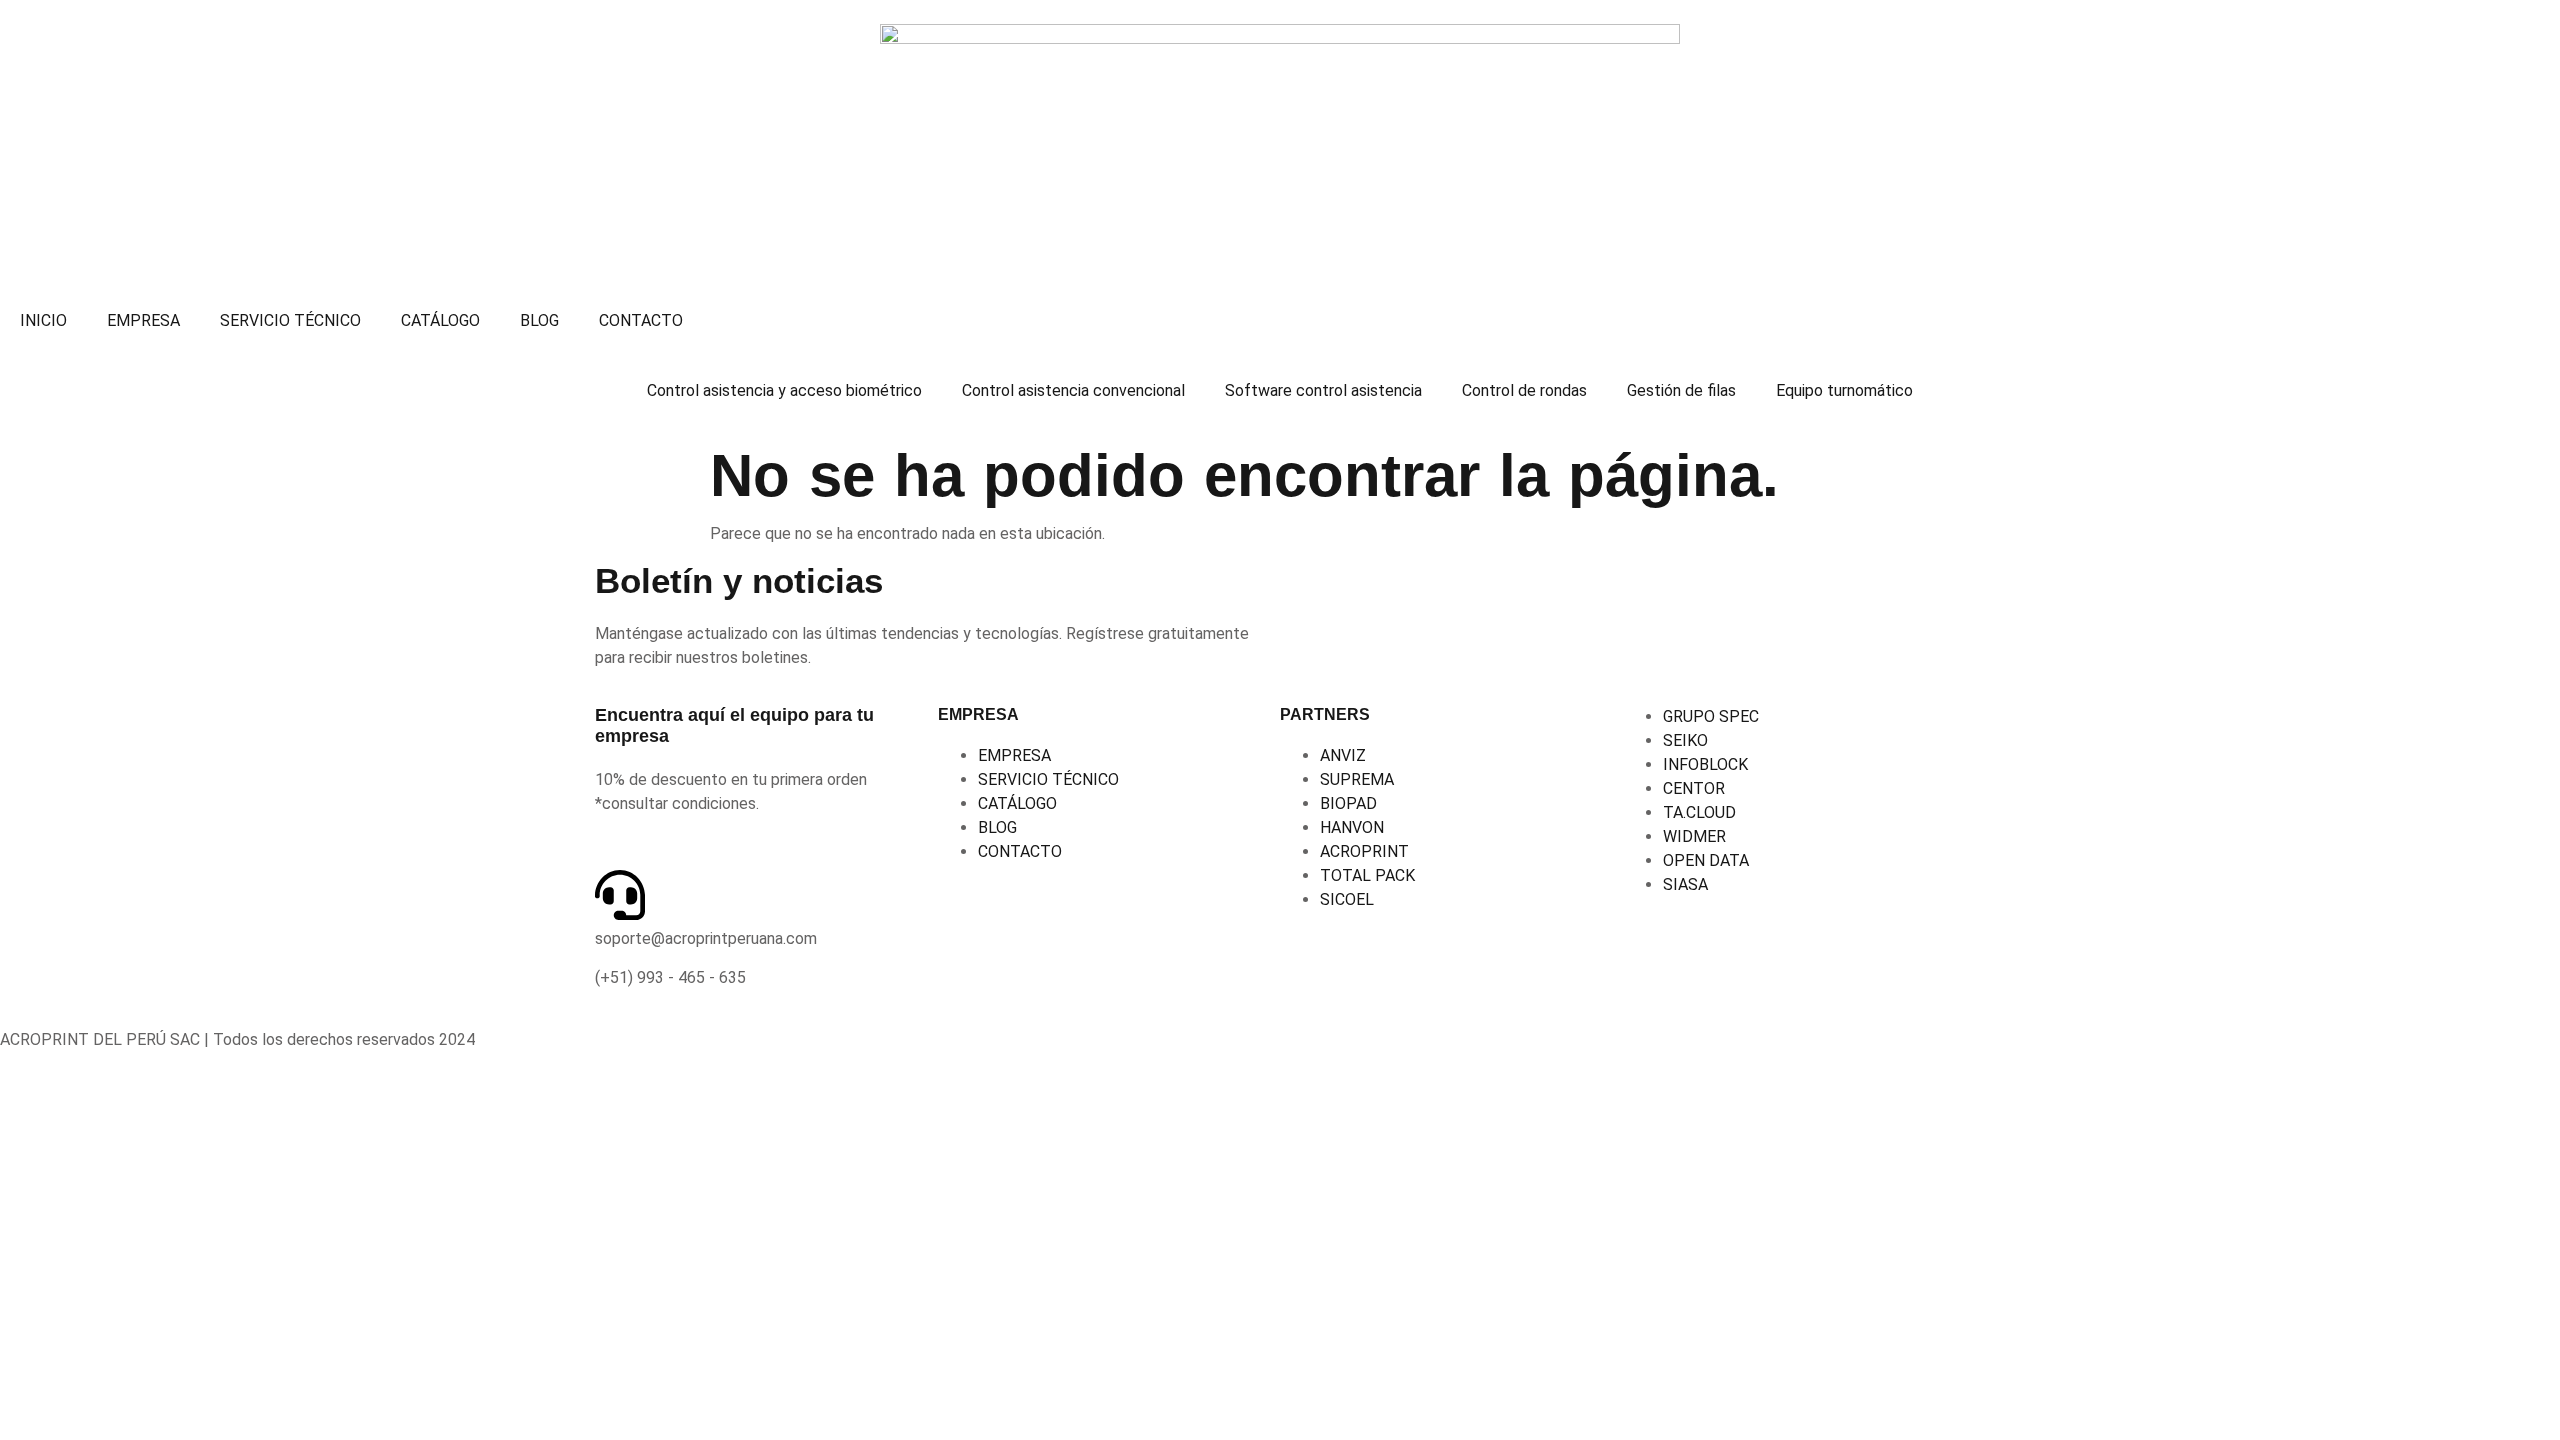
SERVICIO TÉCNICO (290, 320)
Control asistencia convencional (1073, 390)
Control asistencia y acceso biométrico (784, 390)
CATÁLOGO (440, 320)
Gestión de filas (1681, 390)
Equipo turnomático (1844, 390)
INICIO (43, 320)
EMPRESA (143, 320)
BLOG (539, 320)
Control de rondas (1524, 390)
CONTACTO (641, 320)
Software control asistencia (1323, 390)
